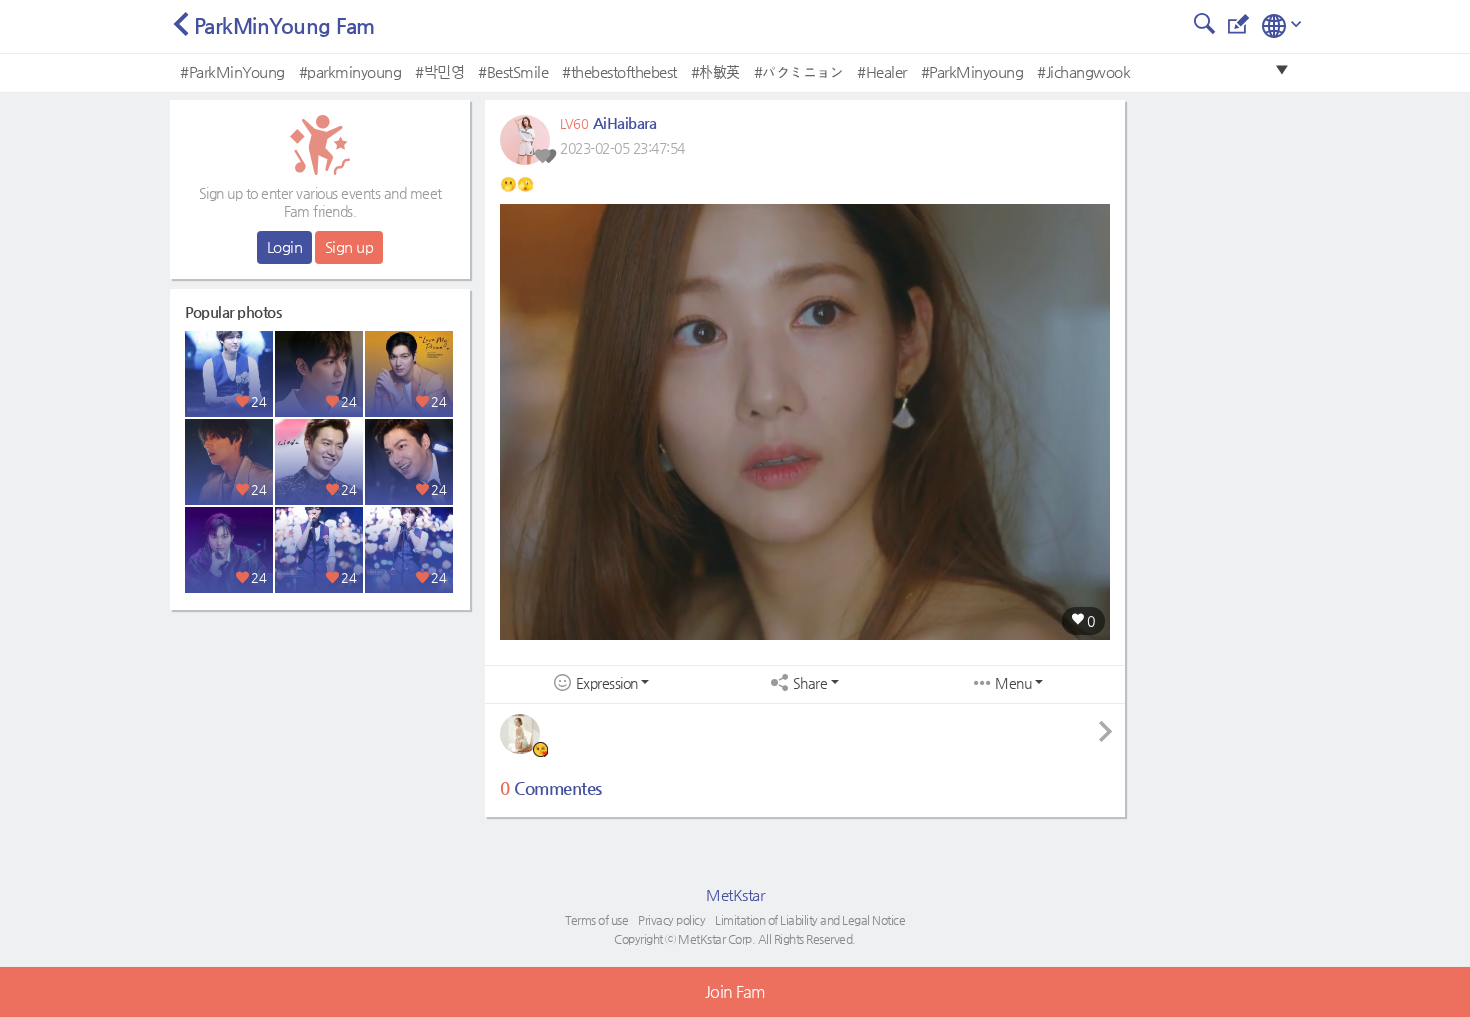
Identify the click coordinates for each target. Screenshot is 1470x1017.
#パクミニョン (799, 71)
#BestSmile (513, 71)
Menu (1013, 683)
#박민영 (439, 71)
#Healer (882, 71)
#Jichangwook (1083, 71)
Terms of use (596, 920)
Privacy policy (671, 920)
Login (285, 246)
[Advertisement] (320, 745)
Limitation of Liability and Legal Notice (810, 920)
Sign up (349, 246)
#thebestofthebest (619, 71)
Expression (607, 683)
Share (810, 683)
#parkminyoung (350, 71)
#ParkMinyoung (972, 71)
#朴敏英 (715, 71)
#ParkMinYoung (232, 71)
